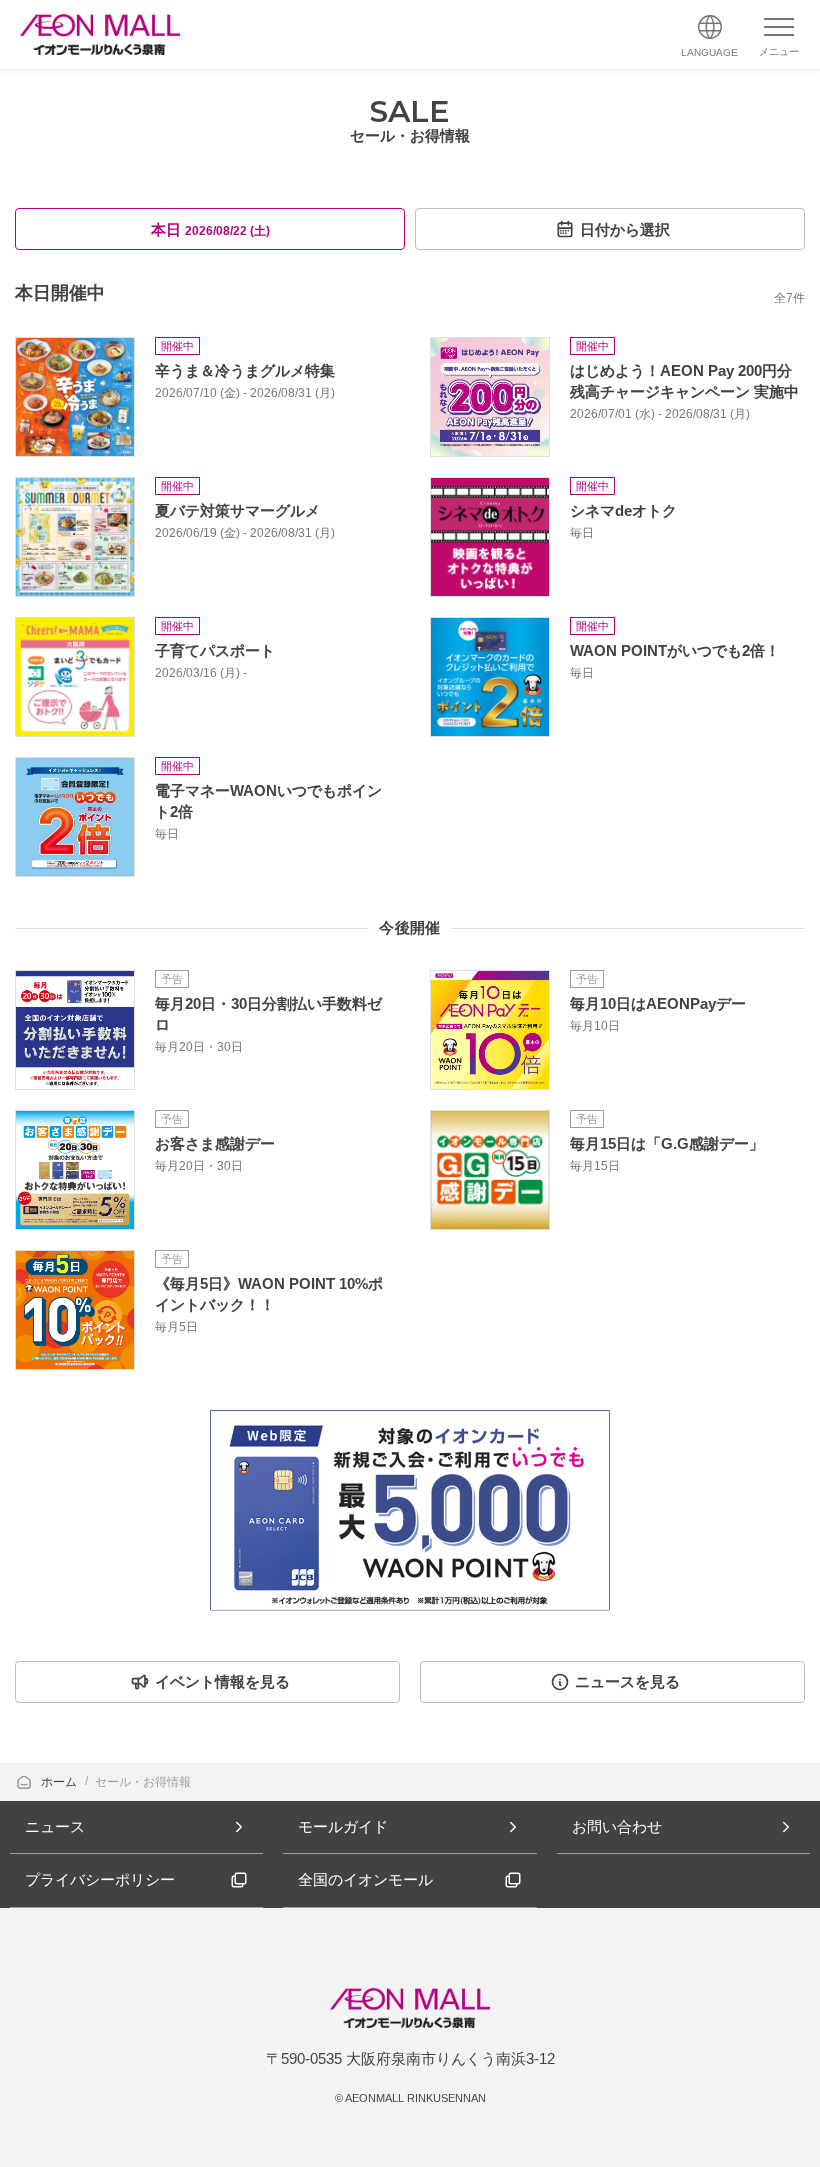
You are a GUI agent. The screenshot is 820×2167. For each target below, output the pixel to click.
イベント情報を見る (222, 1681)
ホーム (60, 1782)
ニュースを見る (627, 1681)
